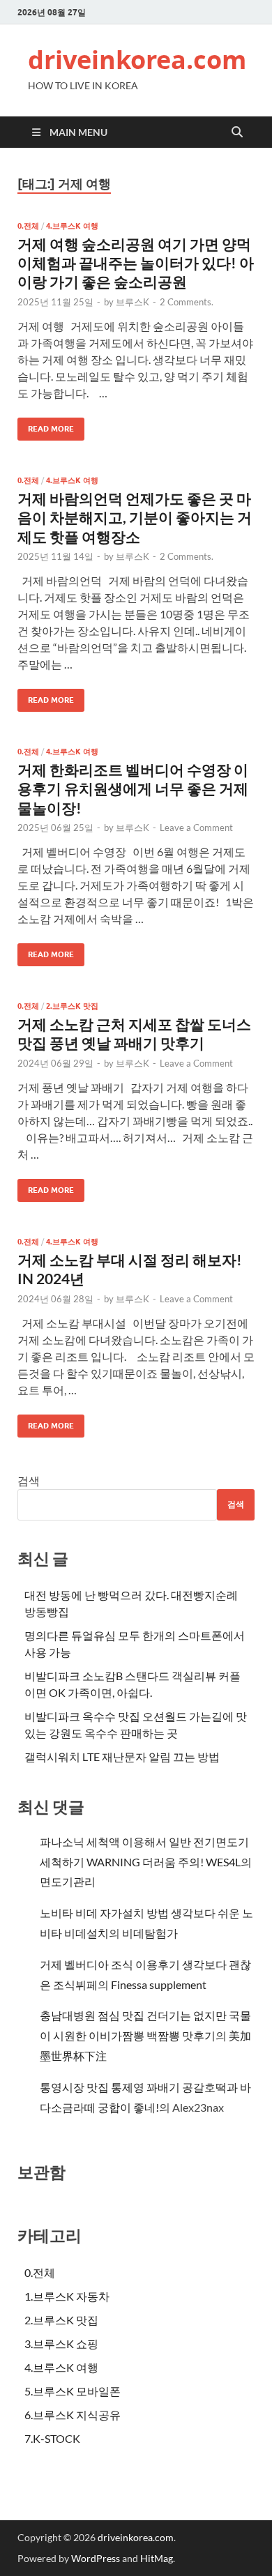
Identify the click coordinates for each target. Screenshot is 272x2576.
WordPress (96, 2558)
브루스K (133, 302)
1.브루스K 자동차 (67, 2296)
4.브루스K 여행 (72, 226)
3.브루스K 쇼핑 (61, 2343)
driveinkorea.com (137, 60)
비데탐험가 (150, 1933)
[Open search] (237, 132)
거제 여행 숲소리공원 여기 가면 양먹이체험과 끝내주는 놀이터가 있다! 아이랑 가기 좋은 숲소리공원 (136, 263)
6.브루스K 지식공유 (73, 2415)
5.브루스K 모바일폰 (73, 2391)
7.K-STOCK (52, 2438)
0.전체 (28, 226)
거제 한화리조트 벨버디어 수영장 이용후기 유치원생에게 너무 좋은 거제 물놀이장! (133, 788)
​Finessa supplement (159, 1984)
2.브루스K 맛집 (72, 1006)
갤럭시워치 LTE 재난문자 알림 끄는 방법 (122, 1756)
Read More (46, 426)
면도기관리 (68, 1881)
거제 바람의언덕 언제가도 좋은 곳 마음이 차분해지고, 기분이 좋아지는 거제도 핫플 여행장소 (135, 517)
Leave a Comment (196, 828)
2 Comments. (187, 302)
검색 (29, 1480)
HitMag (157, 2558)
